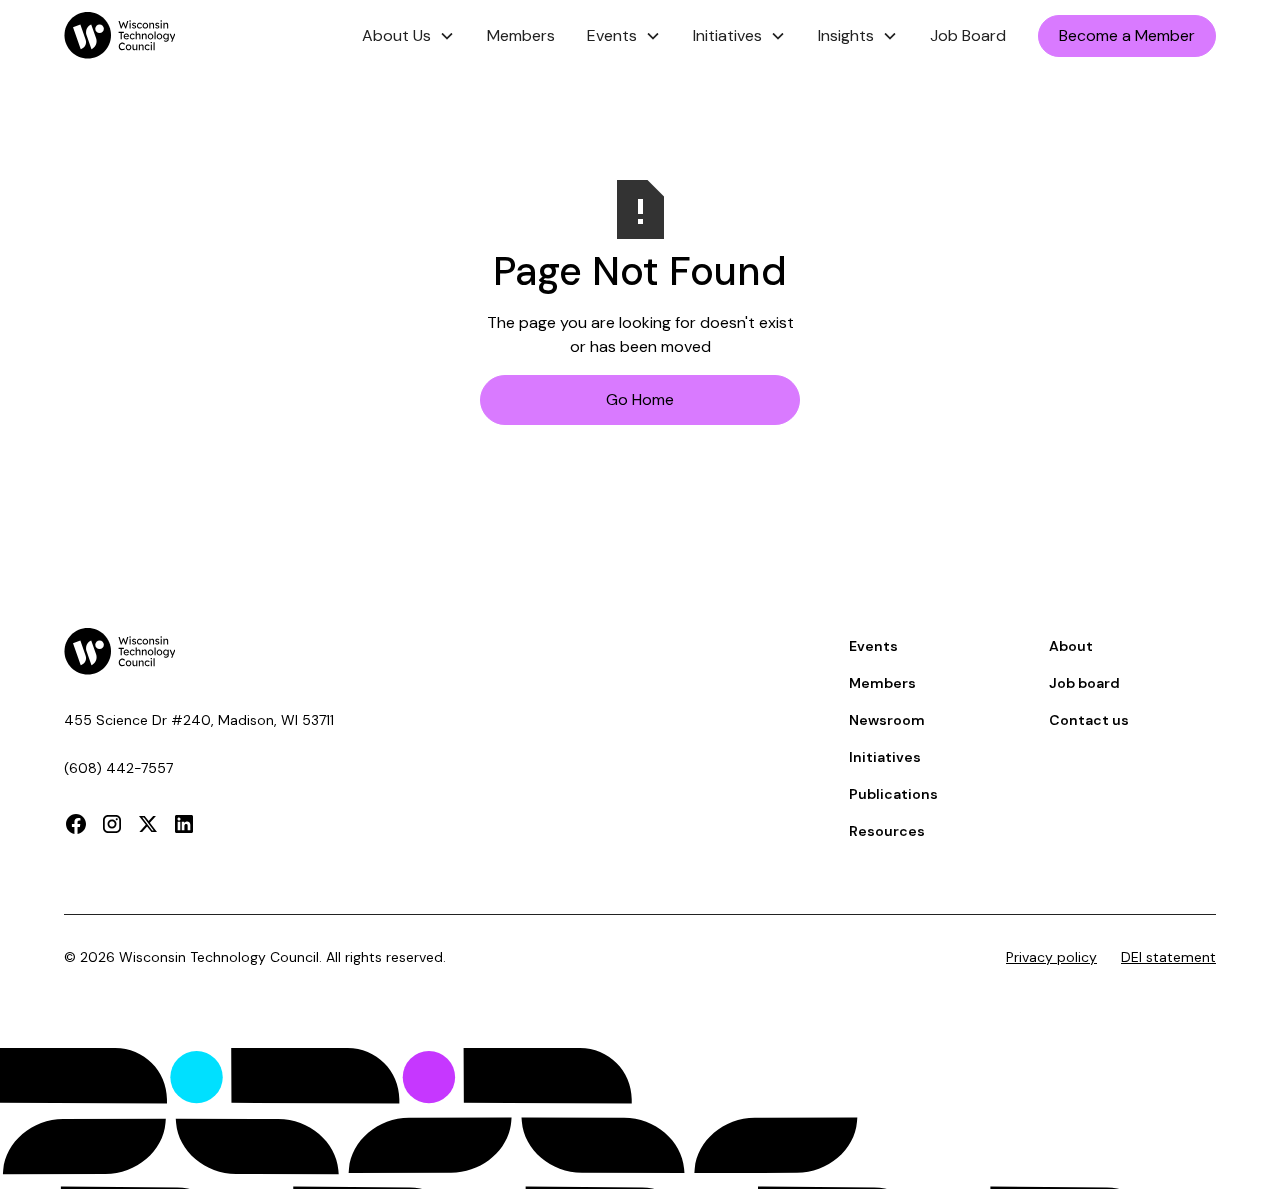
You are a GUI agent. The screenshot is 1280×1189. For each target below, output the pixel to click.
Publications (893, 794)
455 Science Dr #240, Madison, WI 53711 (199, 720)
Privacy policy (1051, 957)
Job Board (968, 35)
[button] (408, 36)
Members (521, 35)
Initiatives (885, 757)
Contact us (1089, 720)
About (1071, 646)
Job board (1084, 683)
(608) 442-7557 (118, 768)
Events (873, 646)
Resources (887, 831)
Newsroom (887, 720)
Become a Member (1127, 35)
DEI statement (1168, 957)
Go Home (640, 399)
